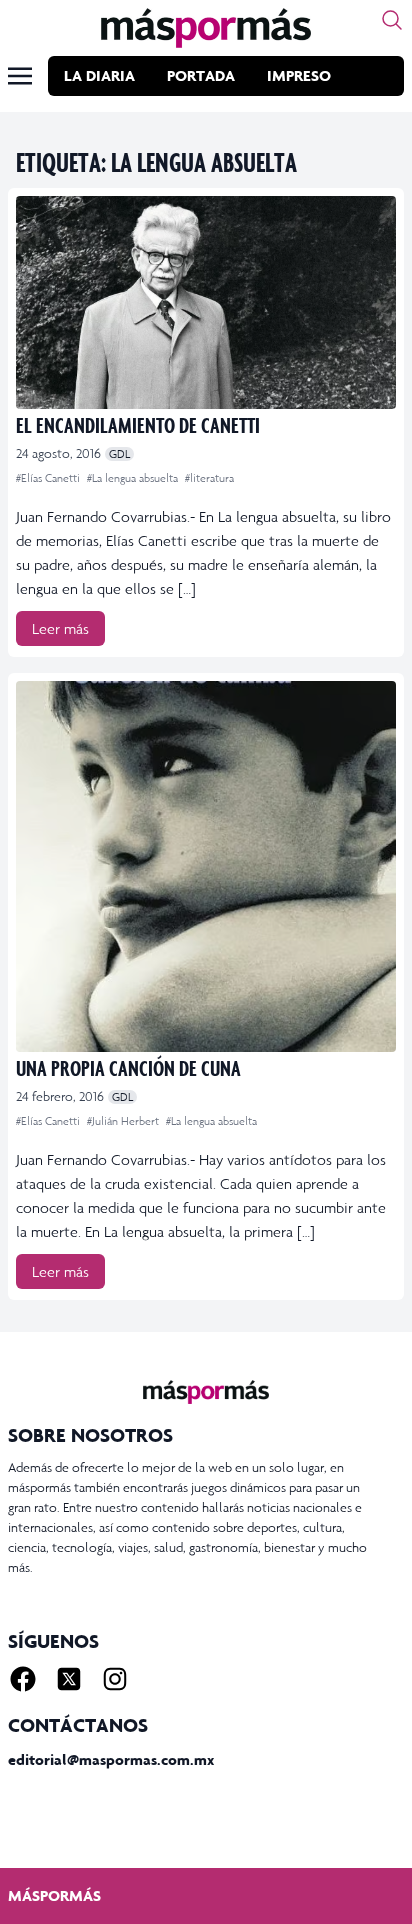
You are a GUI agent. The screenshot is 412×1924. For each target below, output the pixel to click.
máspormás (54, 1895)
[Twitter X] (69, 1679)
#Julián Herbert (124, 1121)
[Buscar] (392, 20)
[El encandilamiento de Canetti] (206, 302)
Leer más (60, 628)
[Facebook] (23, 1679)
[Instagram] (115, 1679)
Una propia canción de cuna (128, 1067)
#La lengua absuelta (134, 478)
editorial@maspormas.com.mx (111, 1759)
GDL (119, 454)
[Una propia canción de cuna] (206, 866)
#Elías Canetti (49, 478)
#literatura (209, 478)
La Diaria (99, 75)
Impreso (299, 75)
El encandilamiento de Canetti (138, 424)
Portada (201, 75)
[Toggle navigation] (20, 76)
